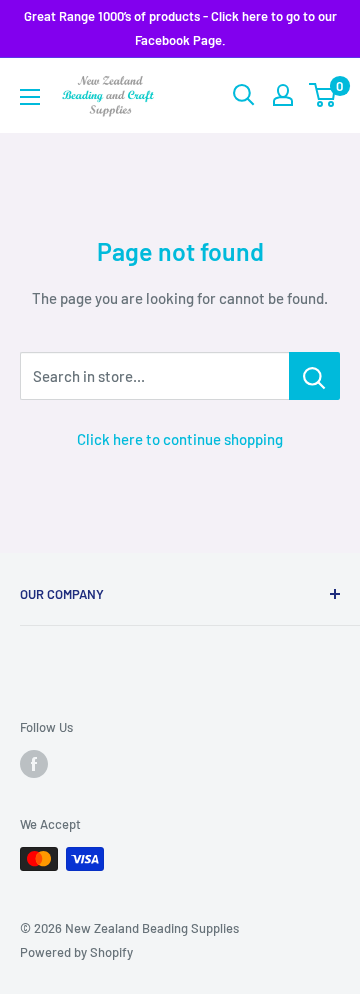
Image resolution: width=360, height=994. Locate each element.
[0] (323, 95)
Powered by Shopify (76, 952)
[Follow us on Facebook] (34, 764)
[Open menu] (30, 97)
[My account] (283, 95)
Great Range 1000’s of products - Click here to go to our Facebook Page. (180, 28)
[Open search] (244, 95)
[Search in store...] (314, 376)
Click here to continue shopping (180, 439)
